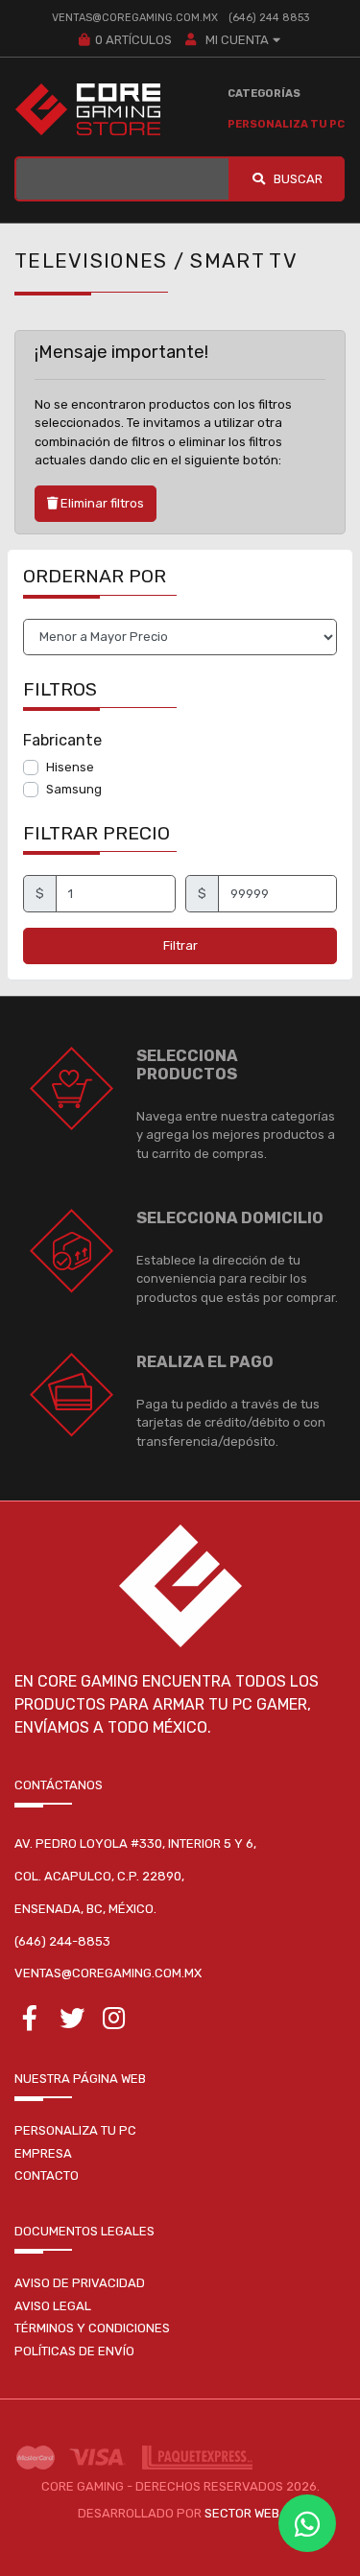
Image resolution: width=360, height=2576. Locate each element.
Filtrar (180, 945)
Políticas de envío (74, 2351)
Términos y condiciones (92, 2328)
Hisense (70, 767)
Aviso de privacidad (80, 2283)
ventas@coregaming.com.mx (135, 18)
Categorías (264, 94)
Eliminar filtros (101, 503)
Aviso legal (53, 2306)
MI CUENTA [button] (236, 40)
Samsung (74, 789)
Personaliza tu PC (286, 124)
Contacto (47, 2175)
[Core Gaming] (88, 110)
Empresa (43, 2153)
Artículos (133, 40)
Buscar (297, 179)
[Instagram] (114, 2023)
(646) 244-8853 (62, 1941)
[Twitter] (72, 2023)
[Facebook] (30, 2023)
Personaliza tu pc (75, 2130)
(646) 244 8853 (269, 18)
